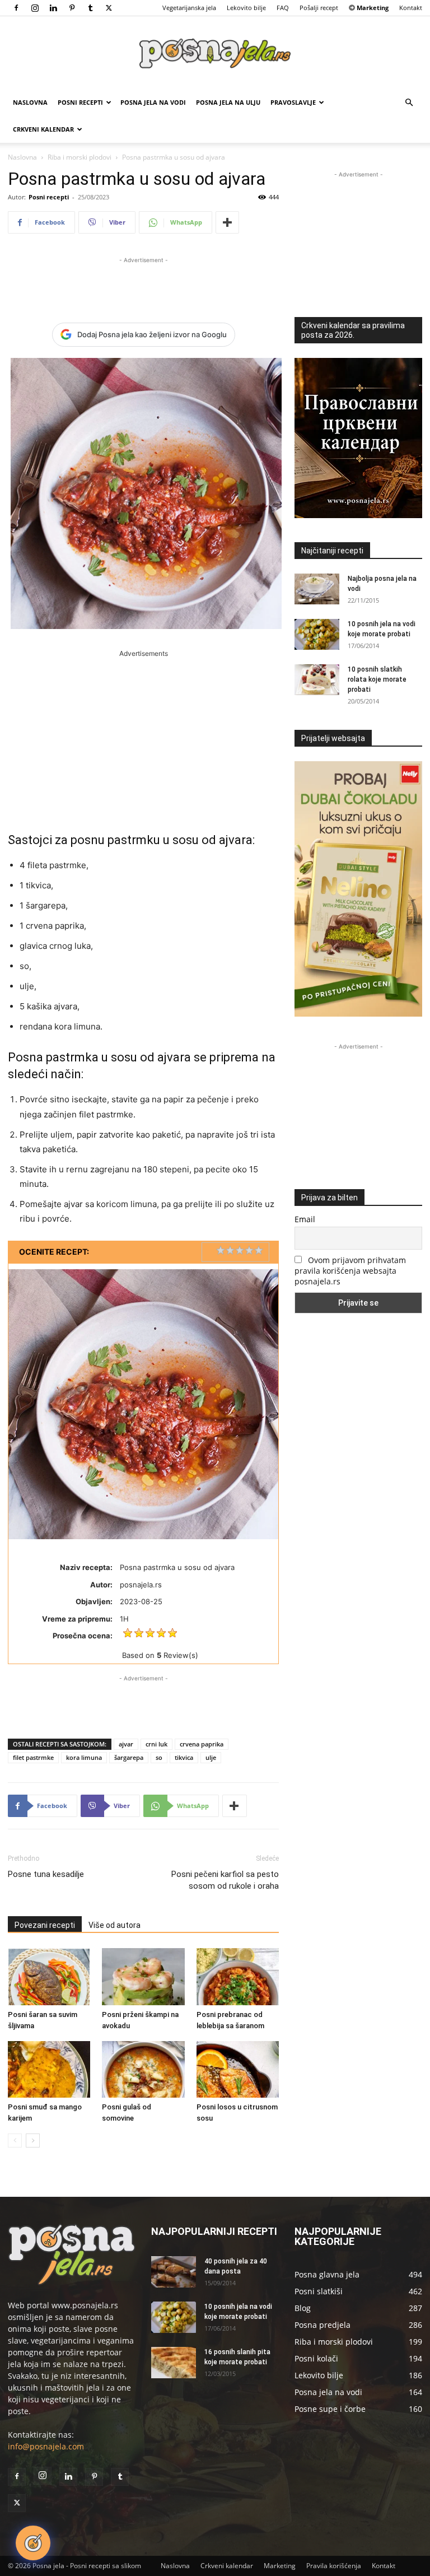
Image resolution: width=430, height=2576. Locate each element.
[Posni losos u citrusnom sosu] (238, 2069)
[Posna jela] (215, 53)
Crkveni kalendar (43, 129)
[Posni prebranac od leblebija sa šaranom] (238, 1976)
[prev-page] (15, 2141)
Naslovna (30, 102)
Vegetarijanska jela (189, 8)
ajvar (126, 1744)
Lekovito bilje (246, 8)
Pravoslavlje (293, 102)
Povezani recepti (45, 1925)
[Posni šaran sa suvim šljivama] (49, 1976)
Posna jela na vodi (153, 102)
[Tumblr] (90, 8)
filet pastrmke (33, 1757)
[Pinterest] (72, 8)
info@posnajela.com (46, 2446)
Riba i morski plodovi (80, 157)
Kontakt (411, 8)
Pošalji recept (319, 8)
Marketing (280, 2566)
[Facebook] (16, 8)
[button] (409, 103)
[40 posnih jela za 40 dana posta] (174, 2272)
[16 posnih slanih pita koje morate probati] (174, 2363)
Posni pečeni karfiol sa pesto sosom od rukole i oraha (225, 1880)
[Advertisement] (143, 283)
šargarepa (129, 1757)
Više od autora (114, 1925)
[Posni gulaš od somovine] (143, 2069)
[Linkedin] (53, 8)
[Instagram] (35, 8)
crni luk (156, 1744)
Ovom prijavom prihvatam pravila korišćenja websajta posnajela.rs (350, 1271)
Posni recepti (80, 102)
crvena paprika (202, 1744)
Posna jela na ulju (228, 102)
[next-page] (33, 2141)
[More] (227, 222)
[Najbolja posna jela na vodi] (317, 589)
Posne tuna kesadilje (46, 1874)
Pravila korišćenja (334, 2566)
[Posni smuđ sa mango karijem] (49, 2069)
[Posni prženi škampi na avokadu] (143, 1976)
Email (305, 1219)
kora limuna (84, 1757)
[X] (109, 8)
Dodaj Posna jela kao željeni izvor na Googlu (152, 334)
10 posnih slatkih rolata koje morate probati (377, 679)
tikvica (184, 1757)
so (159, 1757)
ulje (211, 1757)
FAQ (283, 8)
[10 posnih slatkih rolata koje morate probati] (317, 680)
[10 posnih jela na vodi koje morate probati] (317, 634)
